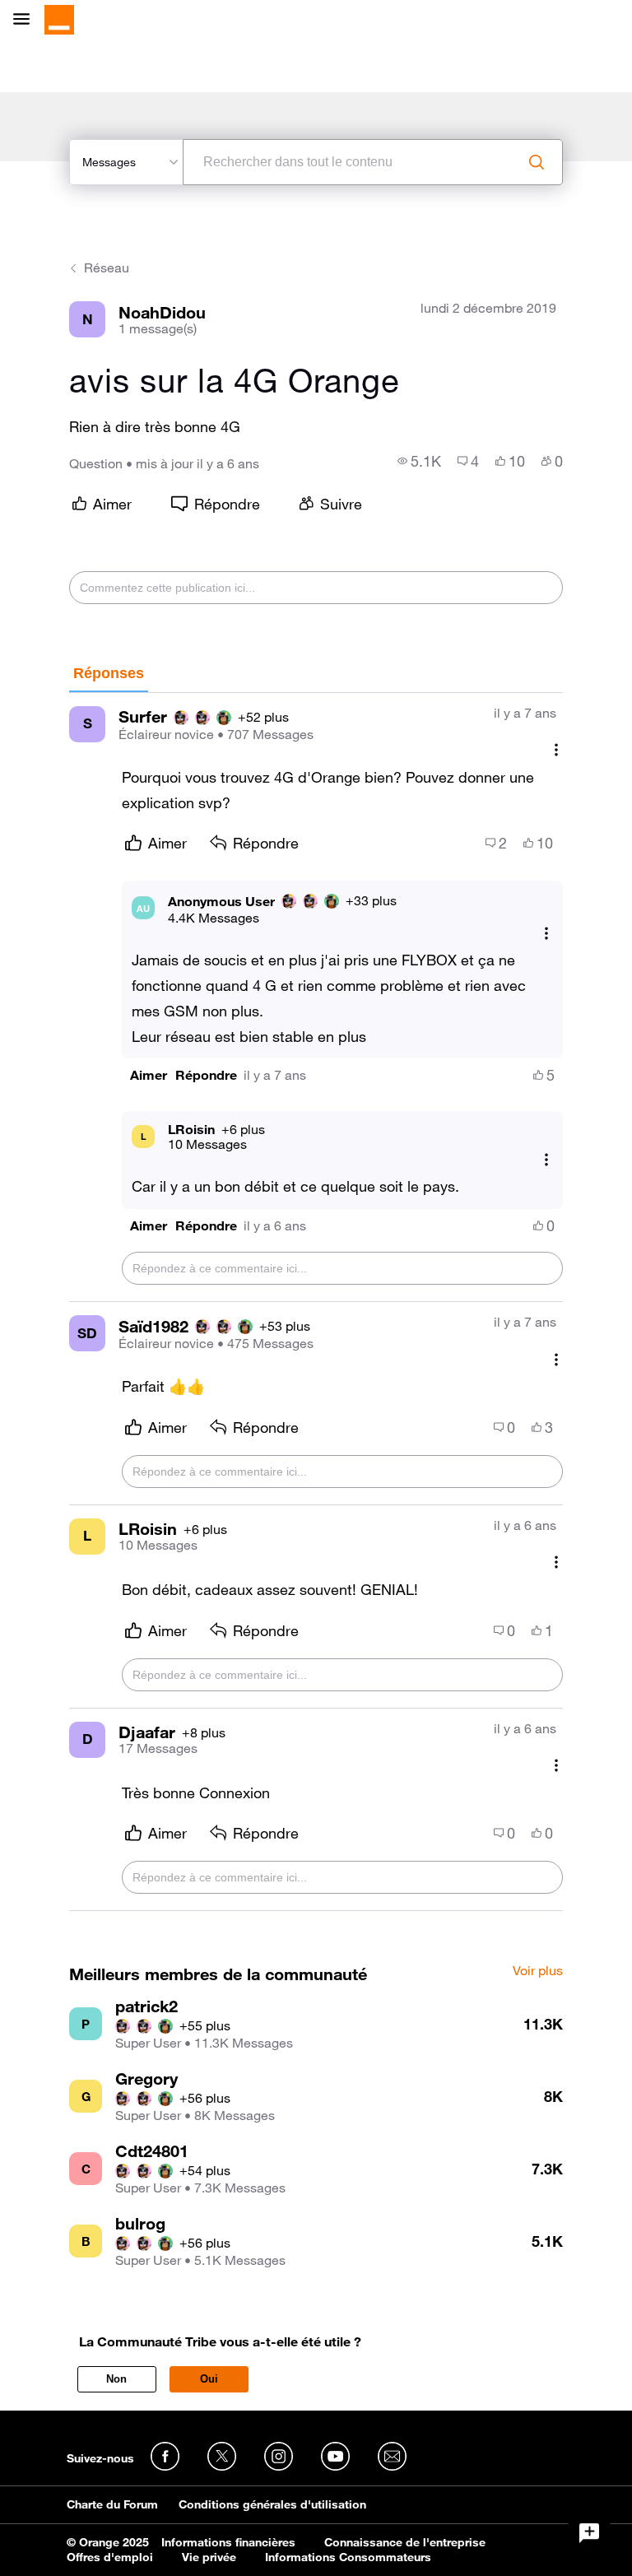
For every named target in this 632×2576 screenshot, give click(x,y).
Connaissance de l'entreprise (405, 2542)
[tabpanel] (316, 1302)
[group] (419, 461)
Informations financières (228, 2542)
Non (116, 2379)
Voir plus (538, 1971)
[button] (149, 1075)
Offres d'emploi (110, 2557)
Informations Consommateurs (348, 2557)
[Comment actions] (556, 750)
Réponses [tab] (109, 673)
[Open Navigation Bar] (26, 20)
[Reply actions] (546, 933)
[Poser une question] (589, 2533)
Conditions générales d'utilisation (272, 2504)
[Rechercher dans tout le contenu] (537, 162)
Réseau (107, 267)
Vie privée (209, 2557)
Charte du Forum (112, 2504)
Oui (209, 2379)
